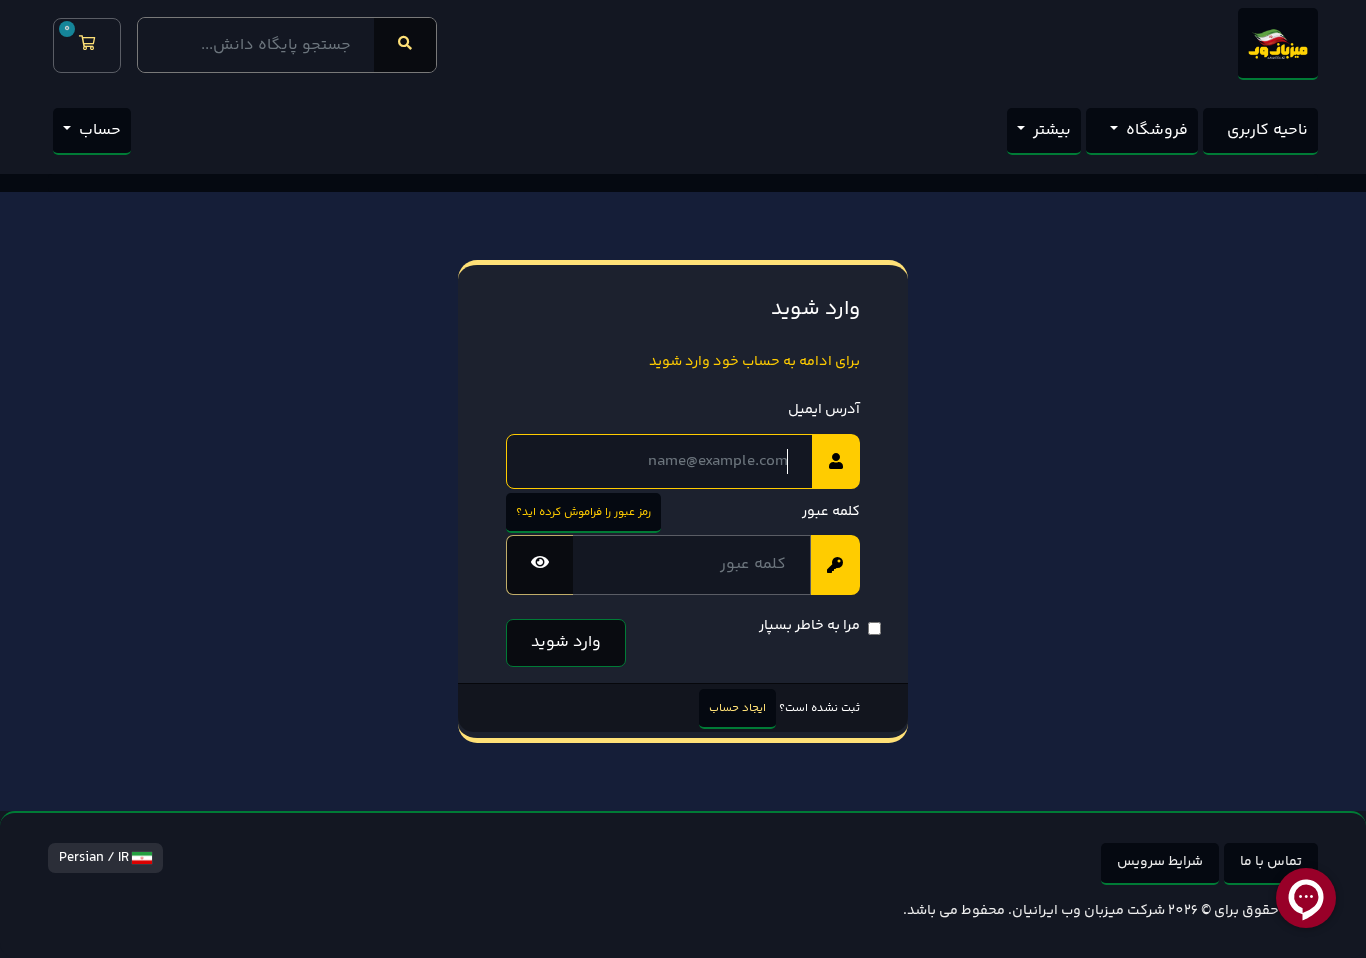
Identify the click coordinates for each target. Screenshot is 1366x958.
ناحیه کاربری (1267, 130)
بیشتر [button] (1050, 130)
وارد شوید (566, 642)
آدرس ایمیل (824, 410)
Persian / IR (95, 858)
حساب (98, 130)
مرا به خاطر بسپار (809, 626)
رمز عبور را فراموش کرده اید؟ (583, 512)
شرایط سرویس (1160, 862)
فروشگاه (1155, 130)
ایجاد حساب (737, 708)
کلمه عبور (831, 512)
